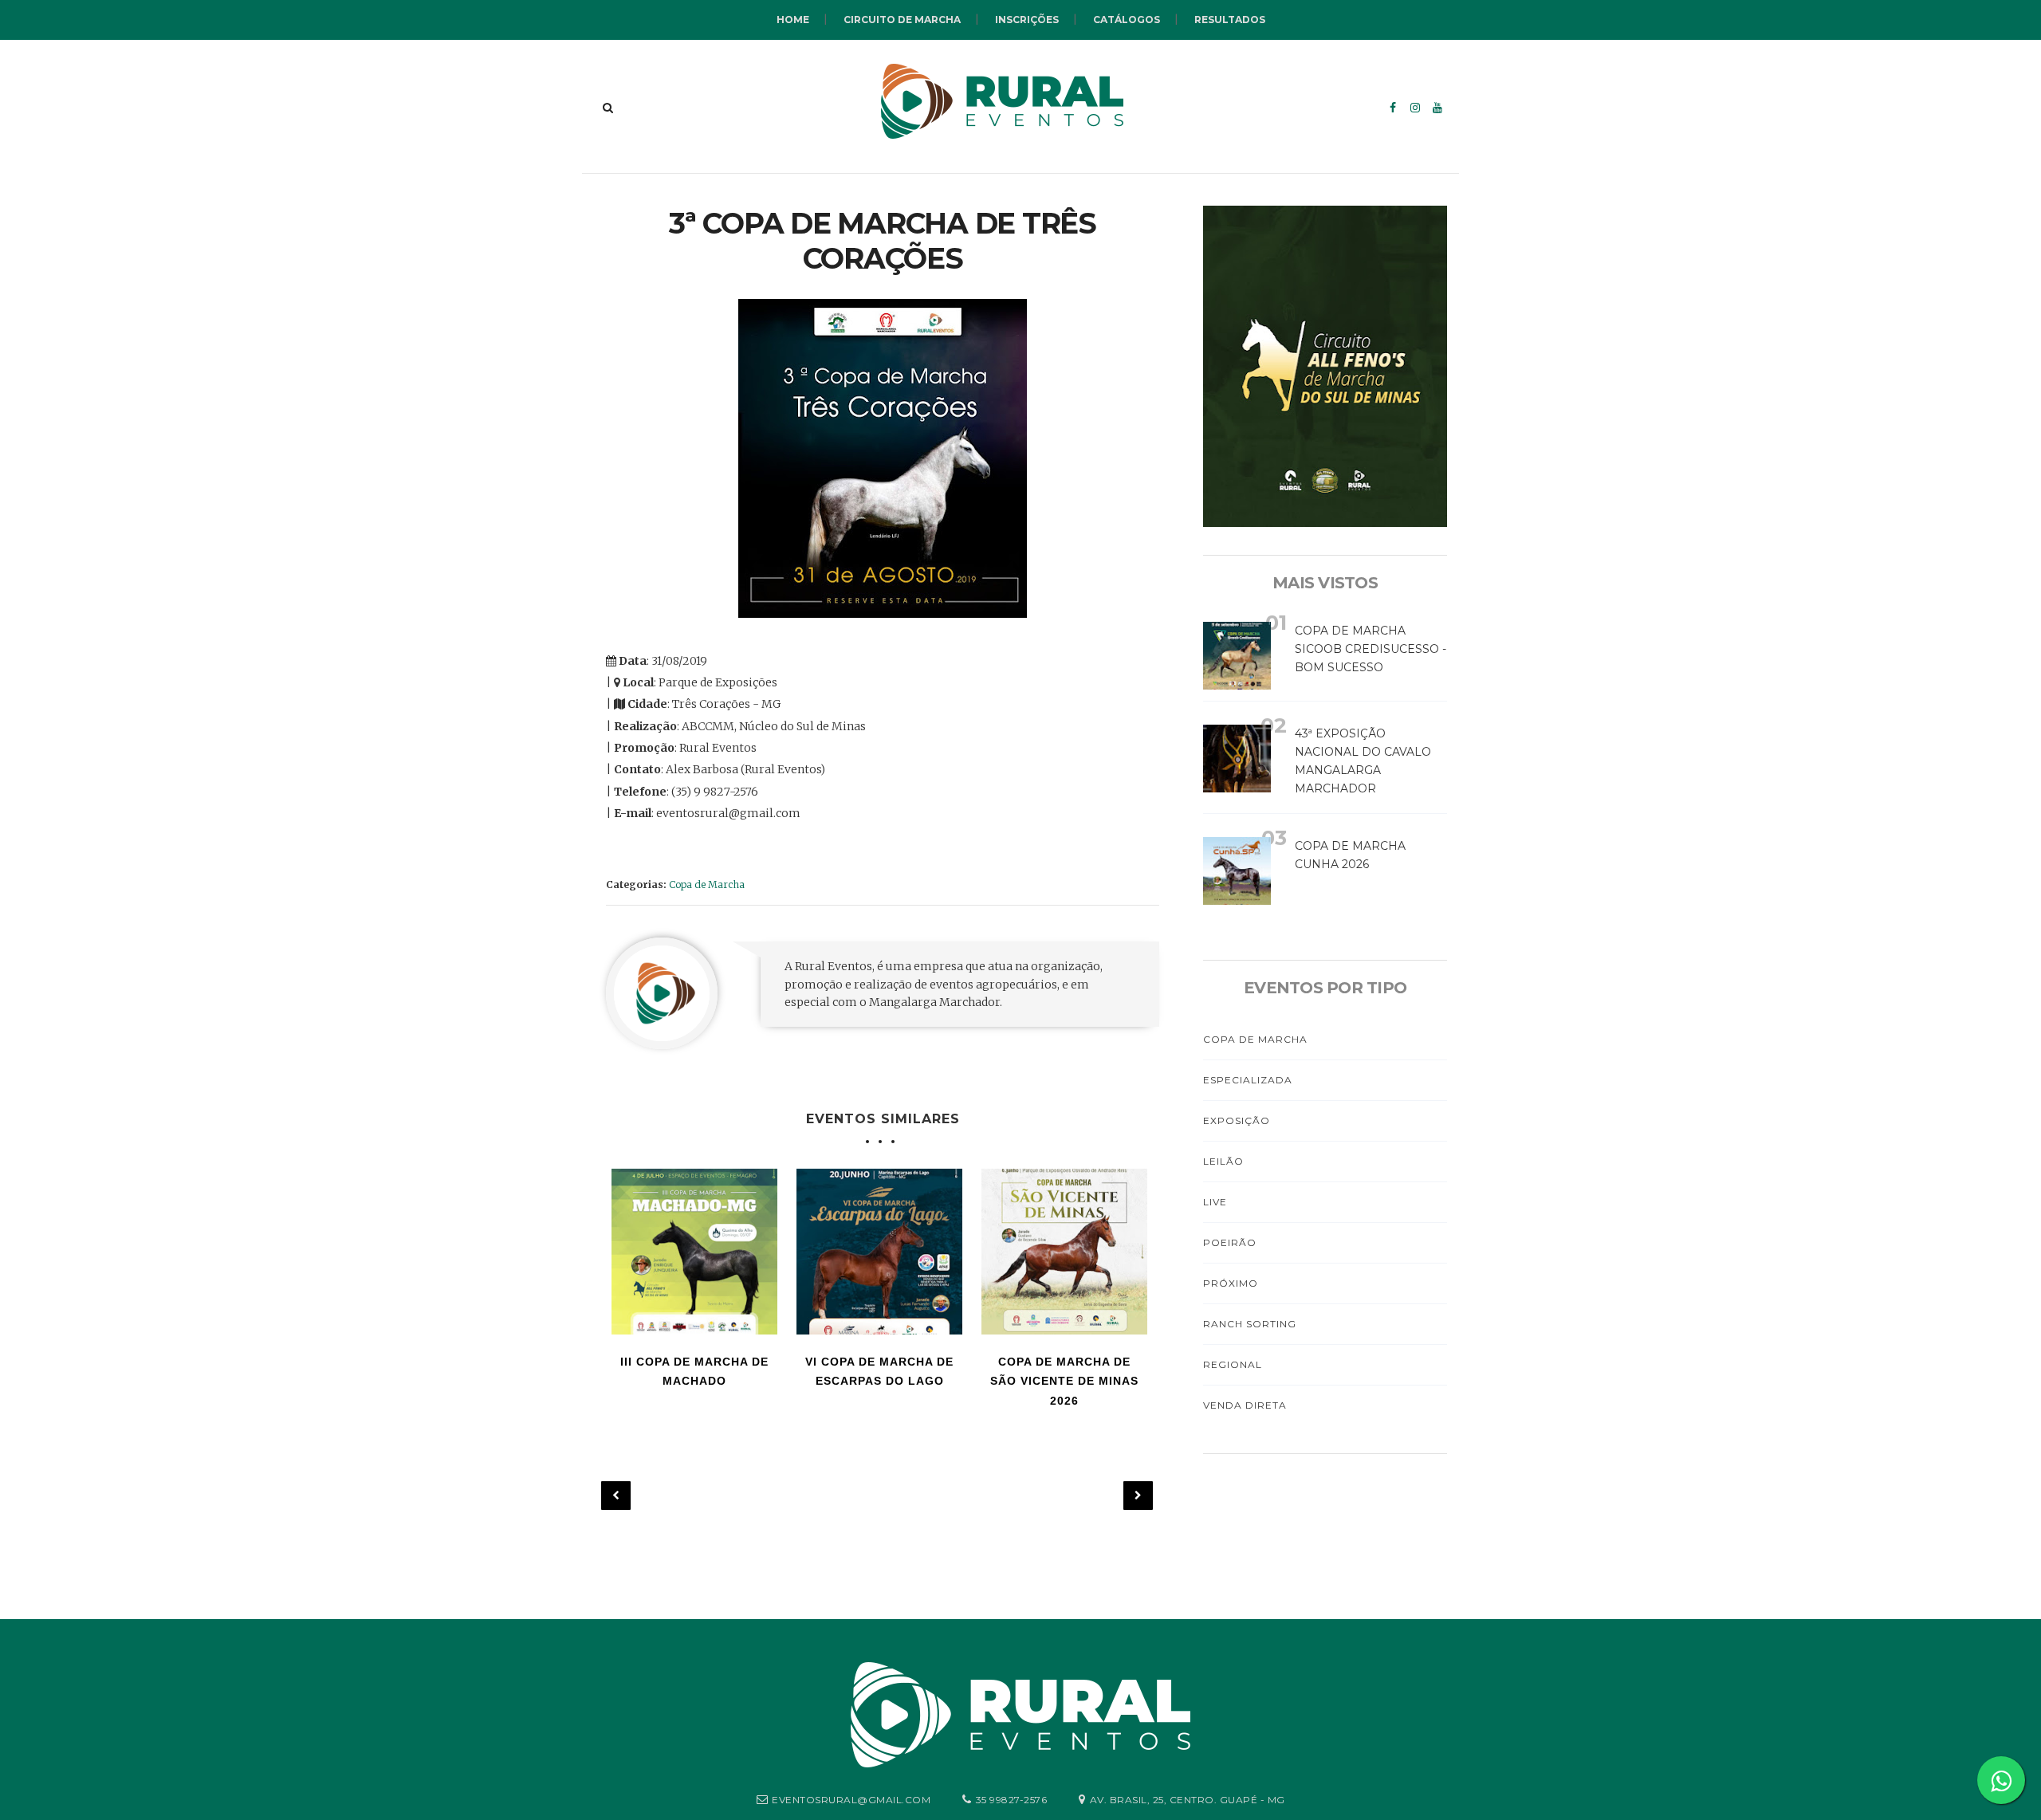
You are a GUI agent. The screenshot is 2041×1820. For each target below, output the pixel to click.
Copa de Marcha (707, 884)
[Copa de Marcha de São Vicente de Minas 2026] (1064, 1252)
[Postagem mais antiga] (1138, 1496)
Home (793, 20)
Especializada (1248, 1080)
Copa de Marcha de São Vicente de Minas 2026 (1064, 1381)
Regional (1233, 1364)
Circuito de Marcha (902, 20)
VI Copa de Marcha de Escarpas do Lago (879, 1372)
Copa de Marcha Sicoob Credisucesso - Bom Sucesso (1370, 649)
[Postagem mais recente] (616, 1496)
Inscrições (1027, 20)
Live (1215, 1202)
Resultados (1230, 20)
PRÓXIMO (1231, 1283)
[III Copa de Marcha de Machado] (694, 1252)
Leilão (1223, 1161)
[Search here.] (608, 108)
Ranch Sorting (1250, 1324)
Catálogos (1127, 20)
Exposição (1237, 1120)
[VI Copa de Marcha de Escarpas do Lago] (879, 1252)
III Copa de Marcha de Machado (694, 1372)
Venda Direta (1245, 1405)
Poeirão (1230, 1242)
